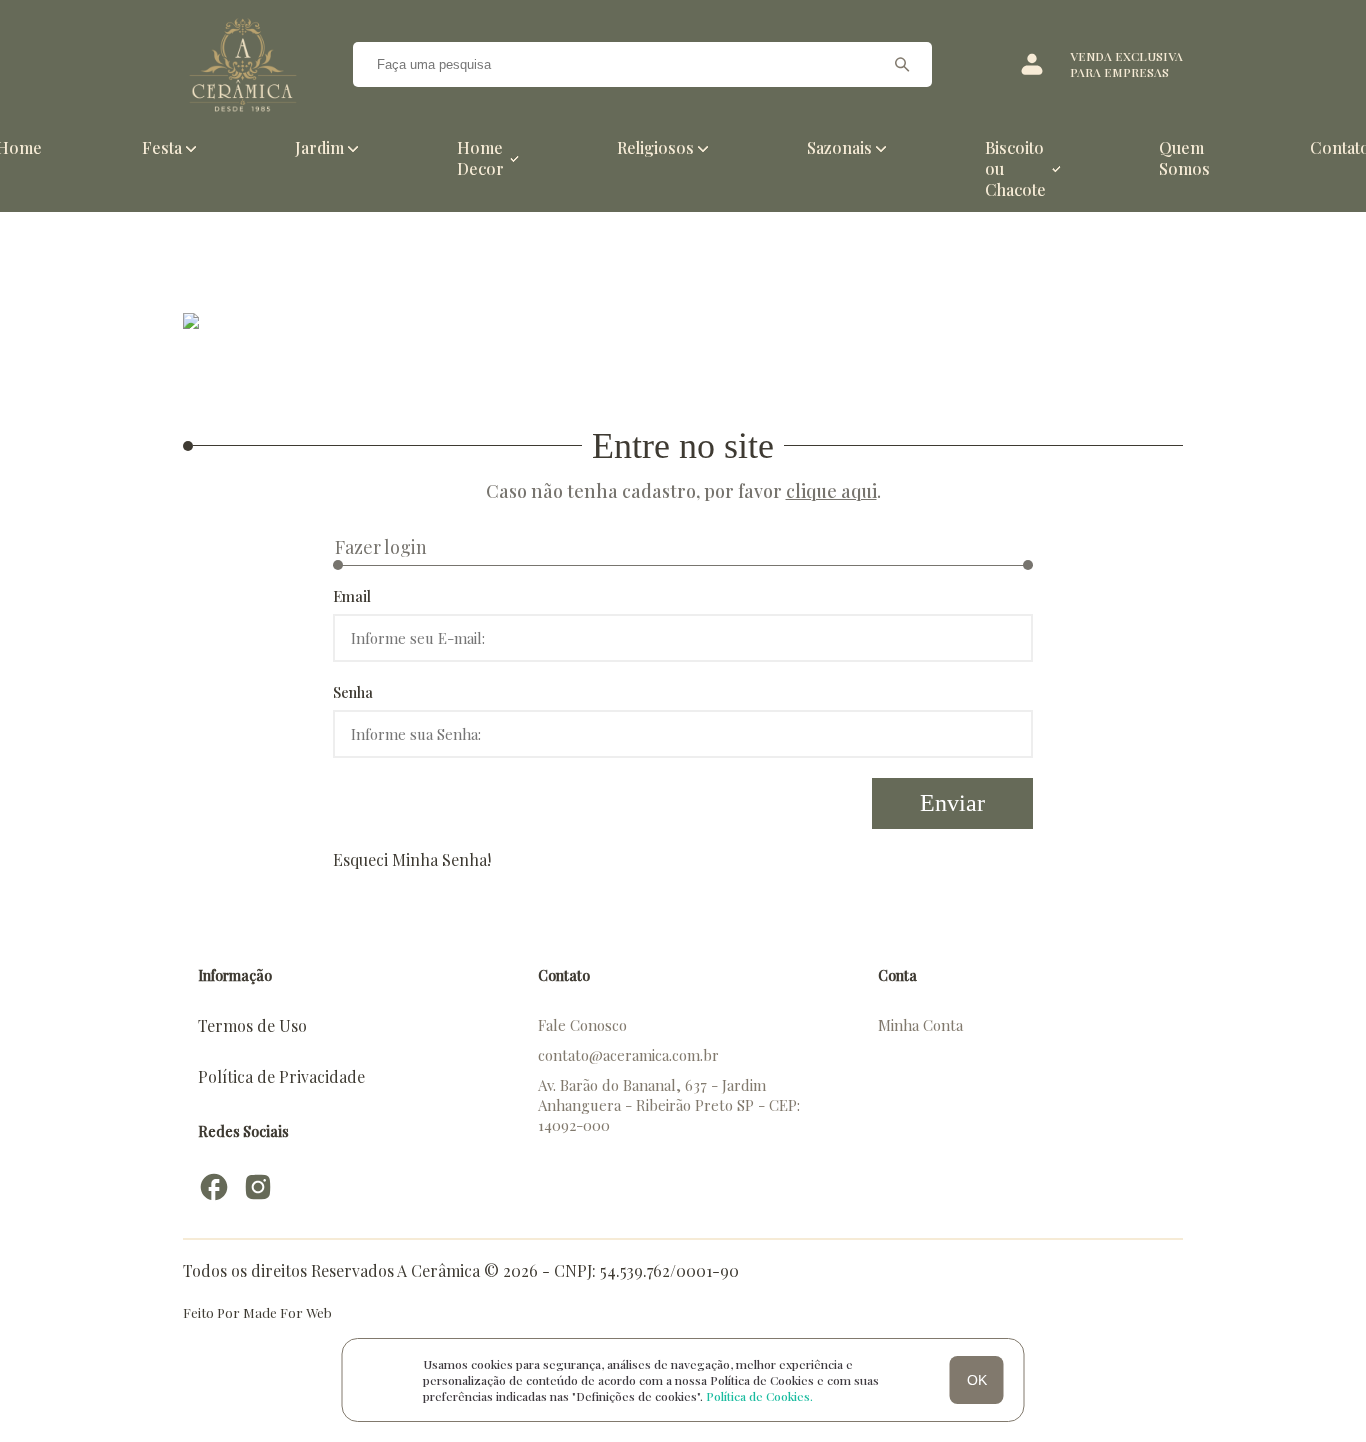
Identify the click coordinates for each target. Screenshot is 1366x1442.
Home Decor (480, 158)
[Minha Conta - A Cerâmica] (1032, 64)
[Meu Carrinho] (988, 64)
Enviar (952, 803)
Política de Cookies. (759, 1396)
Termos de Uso (252, 1025)
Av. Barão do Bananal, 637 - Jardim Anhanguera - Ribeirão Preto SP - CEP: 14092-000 (669, 1105)
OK (977, 1380)
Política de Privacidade (281, 1076)
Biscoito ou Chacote (1015, 168)
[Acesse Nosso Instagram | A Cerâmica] (258, 1187)
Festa (162, 147)
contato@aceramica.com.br (628, 1055)
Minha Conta (920, 1025)
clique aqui (831, 491)
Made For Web (287, 1312)
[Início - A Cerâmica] (243, 64)
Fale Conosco (582, 1025)
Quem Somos (1184, 158)
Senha (353, 692)
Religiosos (655, 147)
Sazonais (839, 147)
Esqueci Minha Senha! (412, 859)
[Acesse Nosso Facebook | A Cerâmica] (214, 1187)
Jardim (319, 147)
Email (352, 596)
